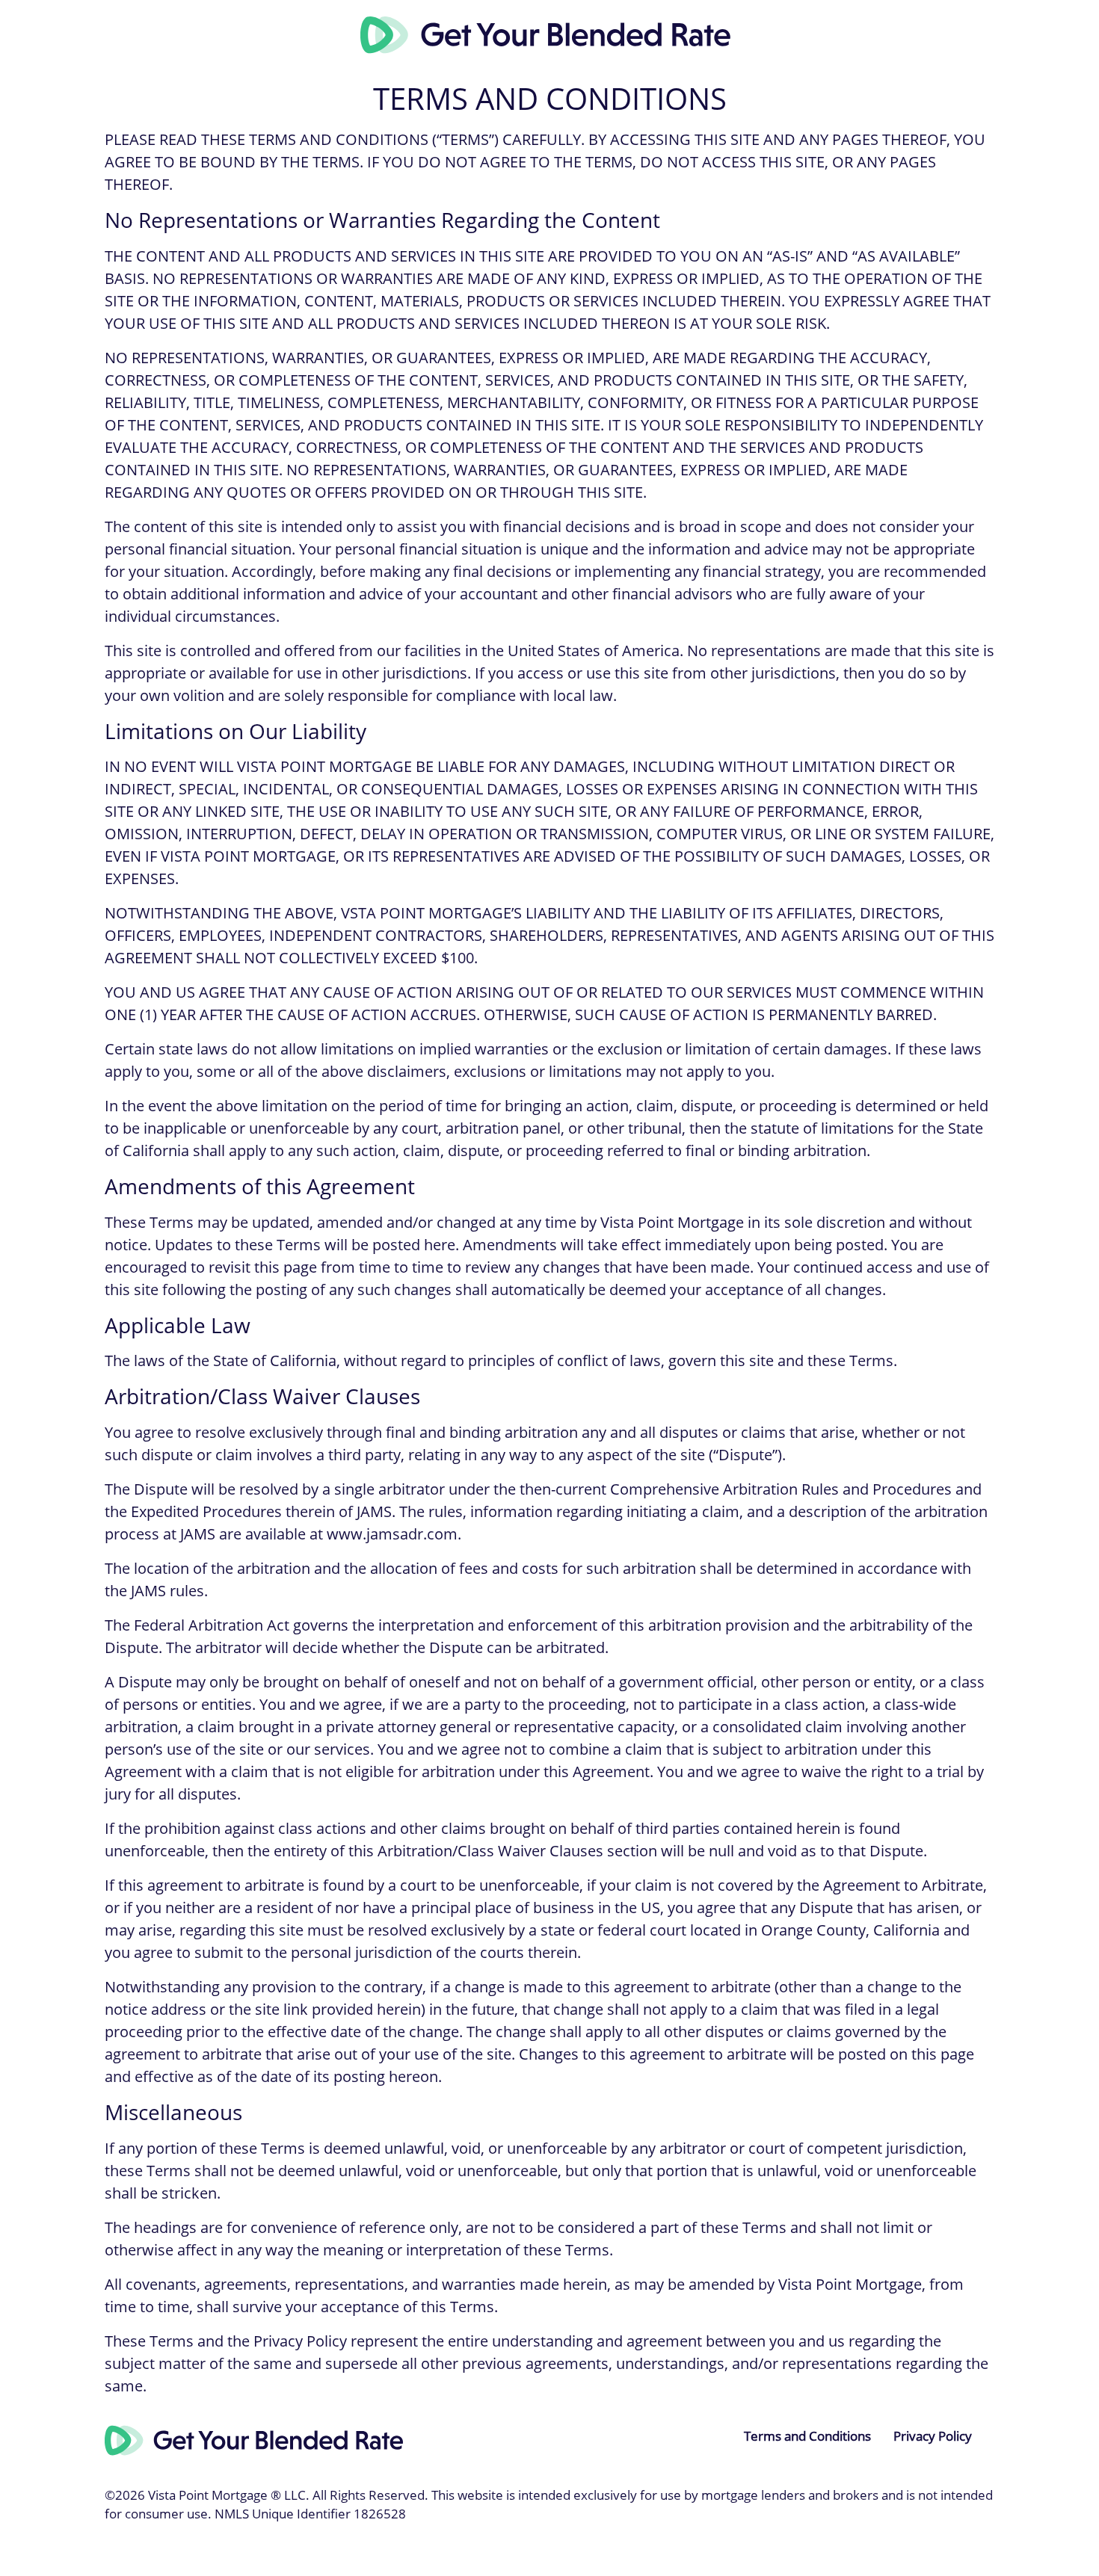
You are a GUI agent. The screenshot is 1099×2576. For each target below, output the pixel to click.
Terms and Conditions (807, 2436)
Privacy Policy (933, 2436)
